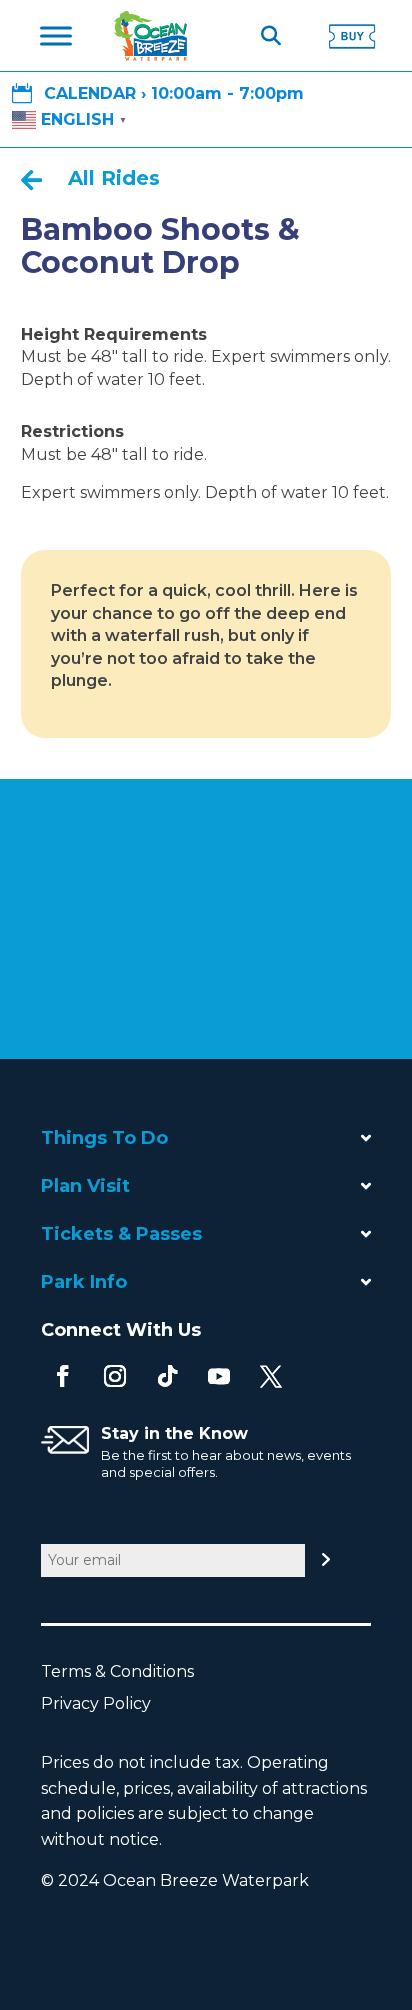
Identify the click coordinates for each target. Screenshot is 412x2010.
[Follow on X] (271, 1376)
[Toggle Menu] (56, 36)
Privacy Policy (106, 1703)
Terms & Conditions (127, 1671)
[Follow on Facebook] (63, 1376)
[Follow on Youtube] (219, 1376)
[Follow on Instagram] (115, 1376)
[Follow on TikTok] (167, 1376)
